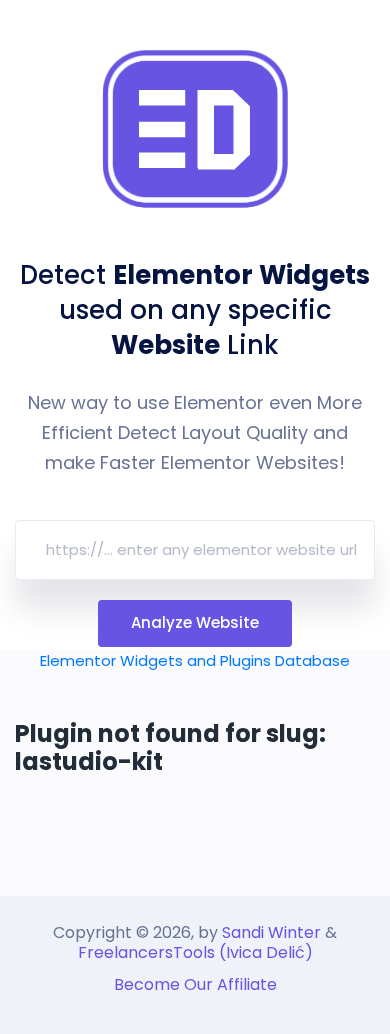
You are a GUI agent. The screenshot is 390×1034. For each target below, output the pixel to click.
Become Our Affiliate (195, 984)
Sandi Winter (271, 932)
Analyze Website (195, 622)
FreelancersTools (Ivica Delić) (195, 952)
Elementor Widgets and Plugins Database (195, 660)
